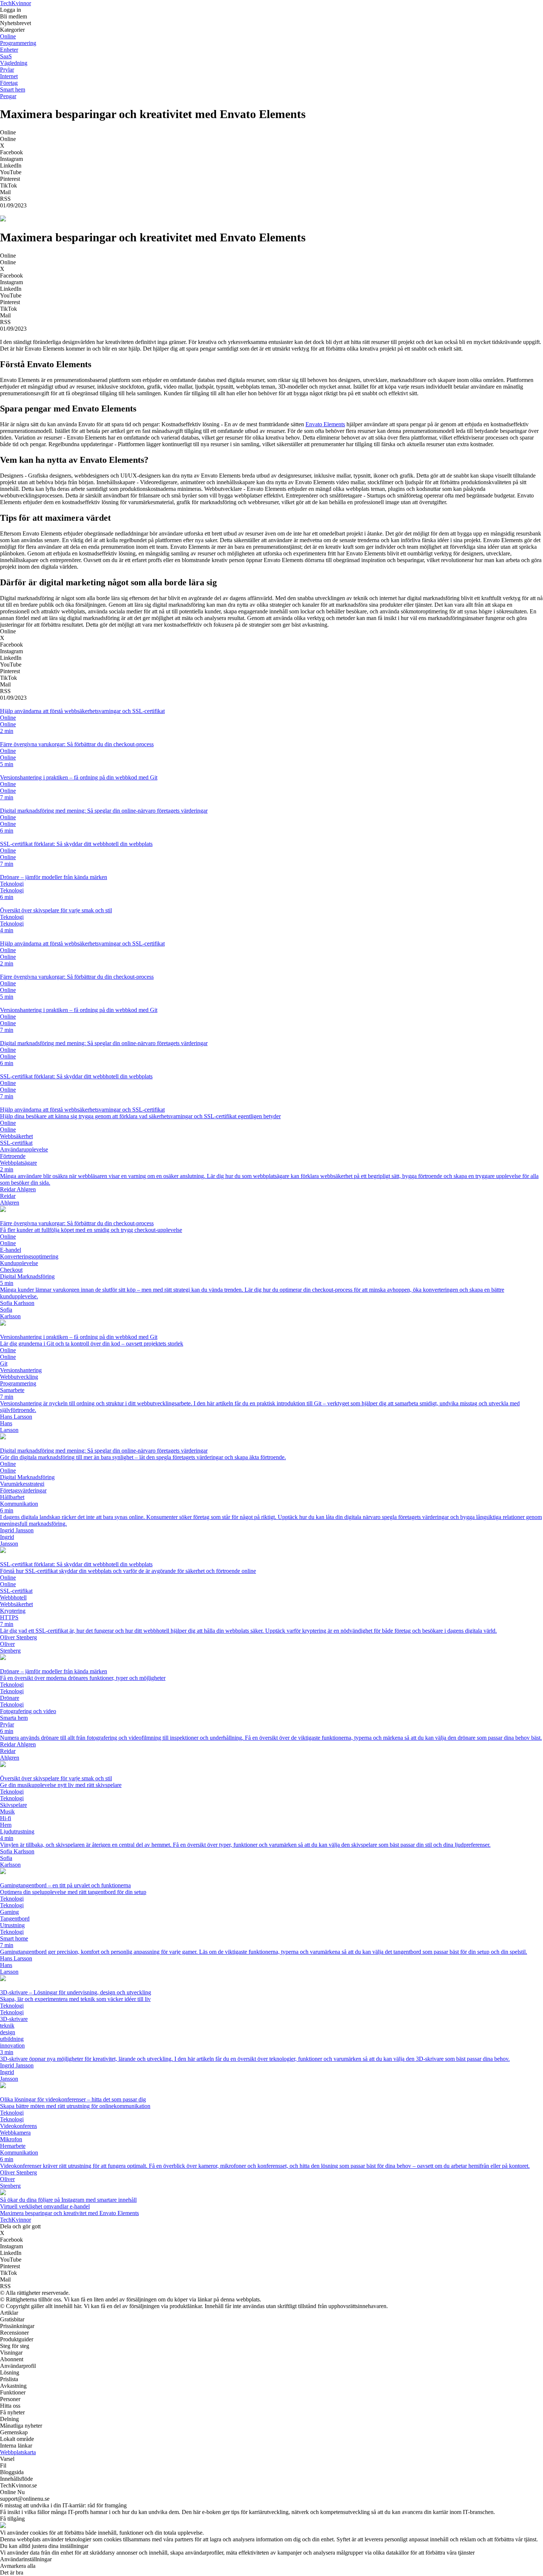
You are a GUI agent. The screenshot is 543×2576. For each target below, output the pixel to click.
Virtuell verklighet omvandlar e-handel (45, 2206)
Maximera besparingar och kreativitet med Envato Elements (69, 2213)
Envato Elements (325, 424)
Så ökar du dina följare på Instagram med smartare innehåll (68, 2200)
